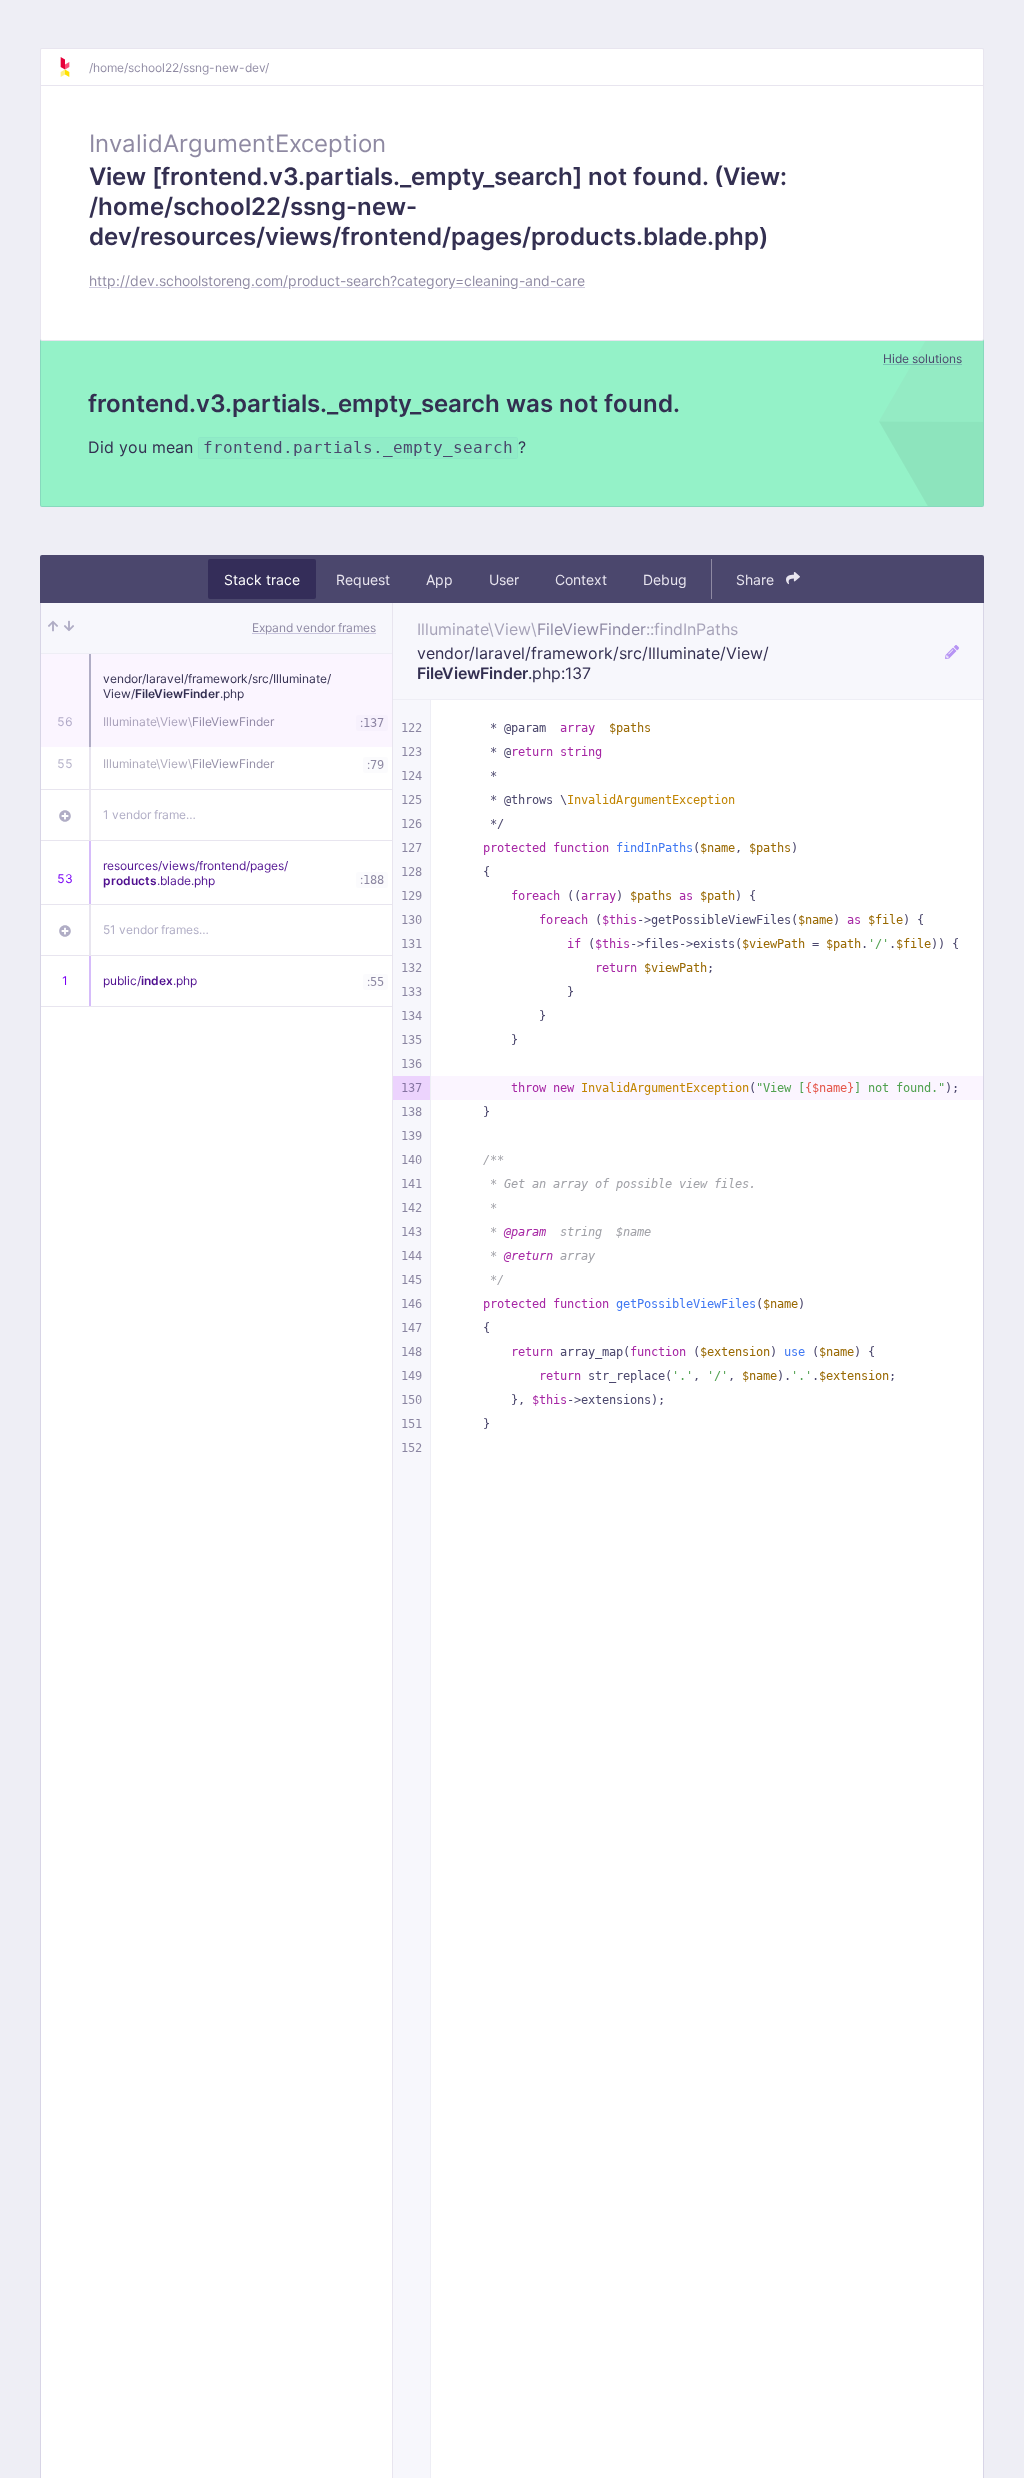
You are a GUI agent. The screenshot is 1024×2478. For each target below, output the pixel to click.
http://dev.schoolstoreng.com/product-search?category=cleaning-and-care (337, 280)
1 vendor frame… (149, 814)
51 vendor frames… (156, 929)
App (439, 579)
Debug (665, 579)
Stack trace (262, 579)
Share (757, 579)
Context (581, 579)
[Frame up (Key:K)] (53, 628)
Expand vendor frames (314, 627)
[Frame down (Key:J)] (69, 628)
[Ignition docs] (73, 67)
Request (363, 579)
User (504, 579)
